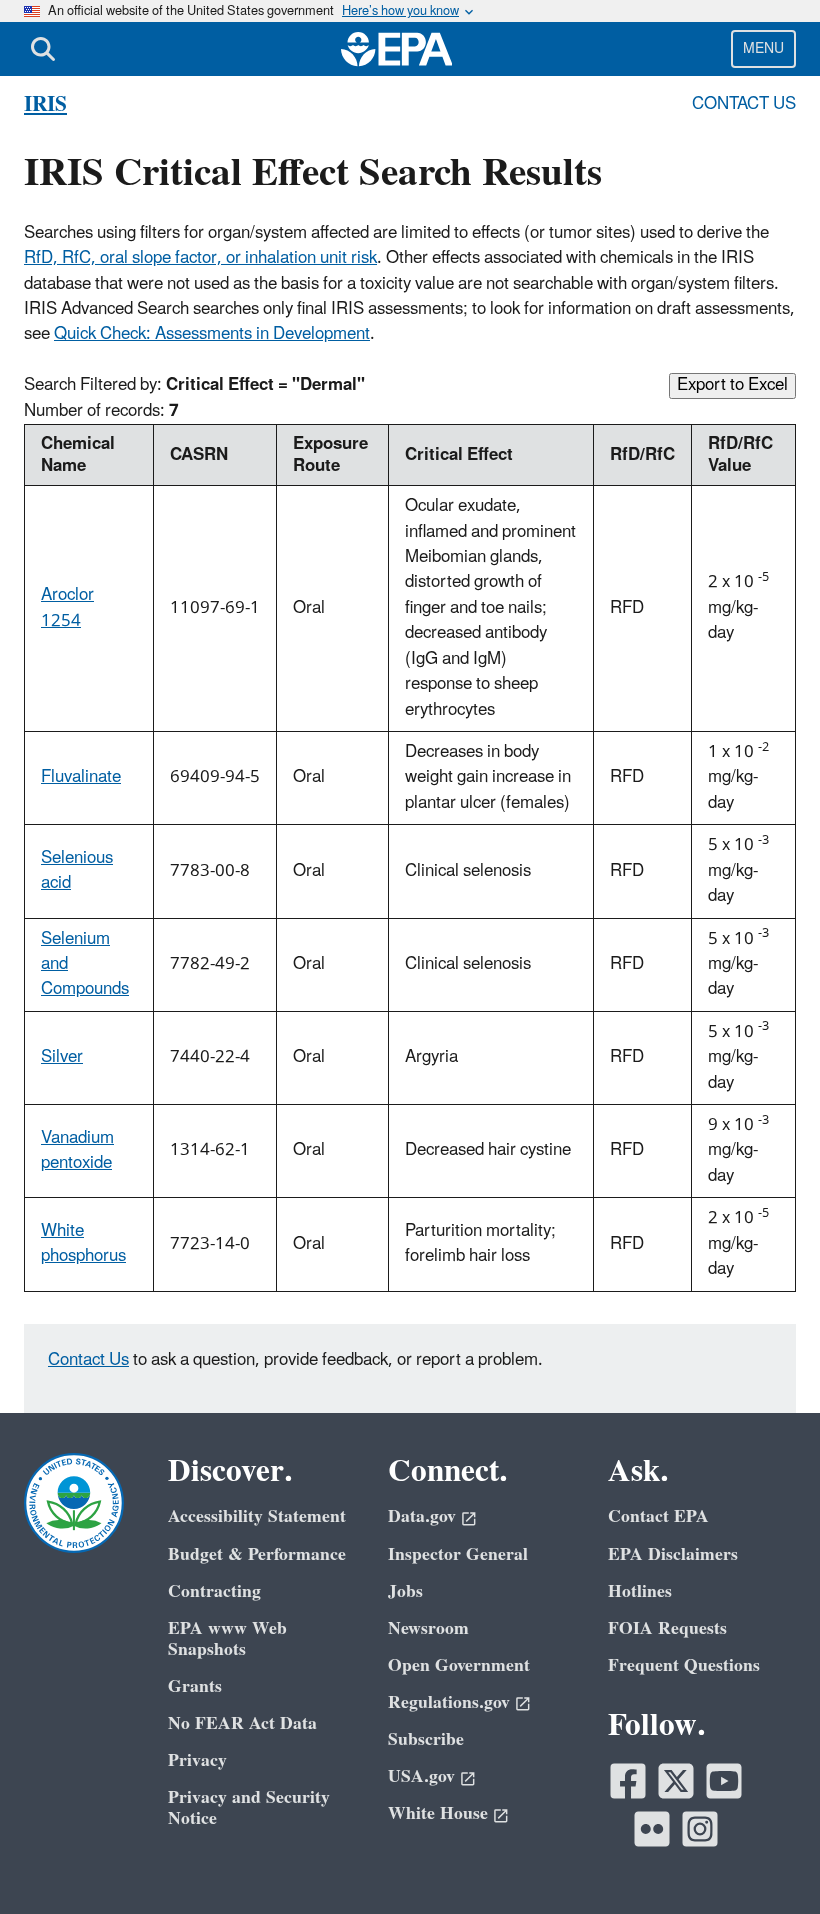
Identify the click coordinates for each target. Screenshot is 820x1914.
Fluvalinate (81, 777)
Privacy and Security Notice (249, 1808)
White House (438, 1813)
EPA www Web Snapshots (227, 1639)
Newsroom (428, 1628)
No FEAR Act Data (242, 1723)
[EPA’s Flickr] (652, 1829)
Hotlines (640, 1591)
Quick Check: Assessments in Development (212, 334)
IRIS (45, 104)
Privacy (197, 1760)
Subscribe (426, 1739)
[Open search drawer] (43, 49)
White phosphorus (83, 1243)
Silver (62, 1057)
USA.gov (421, 1776)
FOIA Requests (667, 1628)
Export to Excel (732, 385)
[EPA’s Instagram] (700, 1829)
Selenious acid (77, 870)
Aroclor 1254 (67, 607)
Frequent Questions (684, 1665)
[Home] (397, 49)
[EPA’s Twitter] (676, 1781)
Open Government (459, 1665)
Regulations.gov (449, 1702)
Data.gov (422, 1516)
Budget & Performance (257, 1554)
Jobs (405, 1591)
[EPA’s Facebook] (628, 1781)
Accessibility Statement (257, 1516)
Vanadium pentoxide (77, 1150)
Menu (763, 48)
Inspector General (458, 1554)
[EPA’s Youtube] (724, 1781)
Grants (195, 1686)
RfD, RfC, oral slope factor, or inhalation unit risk (200, 258)
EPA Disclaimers (673, 1554)
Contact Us (744, 104)
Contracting (214, 1591)
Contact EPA (658, 1516)
